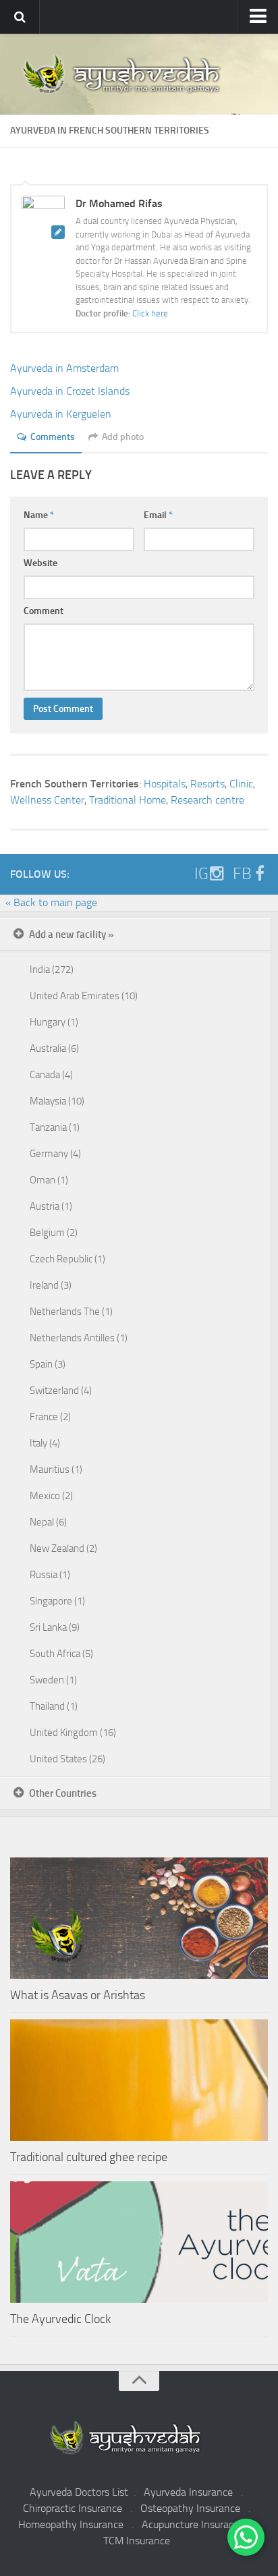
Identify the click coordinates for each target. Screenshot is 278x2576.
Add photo (123, 437)
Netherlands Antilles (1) (79, 1338)
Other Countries (63, 1793)
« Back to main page (51, 902)
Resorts (207, 784)
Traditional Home (128, 800)
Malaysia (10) (57, 1101)
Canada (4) (51, 1075)
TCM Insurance (137, 2541)
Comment (44, 611)
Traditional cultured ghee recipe (89, 2157)
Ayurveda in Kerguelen (61, 414)
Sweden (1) (53, 1680)
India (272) (52, 970)
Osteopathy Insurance (190, 2508)
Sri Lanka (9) (55, 1627)
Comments (53, 437)
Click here (150, 313)
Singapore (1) (57, 1601)
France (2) (50, 1417)
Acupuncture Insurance (193, 2524)
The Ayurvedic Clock (60, 2319)
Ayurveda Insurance (188, 2492)
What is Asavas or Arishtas (78, 1995)
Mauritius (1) (56, 1469)
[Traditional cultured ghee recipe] (139, 2080)
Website (40, 563)
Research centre (207, 800)
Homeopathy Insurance (71, 2524)
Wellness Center (47, 800)
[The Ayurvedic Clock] (139, 2242)
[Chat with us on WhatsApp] (246, 2537)
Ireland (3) (51, 1285)
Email (158, 515)
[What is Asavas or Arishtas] (139, 1918)
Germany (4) (55, 1154)
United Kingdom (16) (73, 1733)
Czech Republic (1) (67, 1259)
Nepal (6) (48, 1522)
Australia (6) (54, 1048)
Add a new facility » (72, 934)
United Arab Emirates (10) (84, 996)
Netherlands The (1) (71, 1312)
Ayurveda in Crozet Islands (70, 391)
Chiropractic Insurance (73, 2508)
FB (242, 874)
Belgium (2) (54, 1233)
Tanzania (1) (55, 1127)
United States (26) (67, 1759)
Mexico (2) (51, 1496)
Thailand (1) (54, 1706)
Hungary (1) (54, 1022)
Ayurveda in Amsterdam (64, 368)
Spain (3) (48, 1364)
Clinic (241, 784)
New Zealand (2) (63, 1548)
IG (201, 874)
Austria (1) (51, 1206)
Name (39, 515)
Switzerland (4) (61, 1391)
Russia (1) (50, 1575)
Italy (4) (45, 1443)
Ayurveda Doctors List (79, 2492)
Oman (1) (49, 1180)
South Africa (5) (61, 1654)
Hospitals (165, 784)
